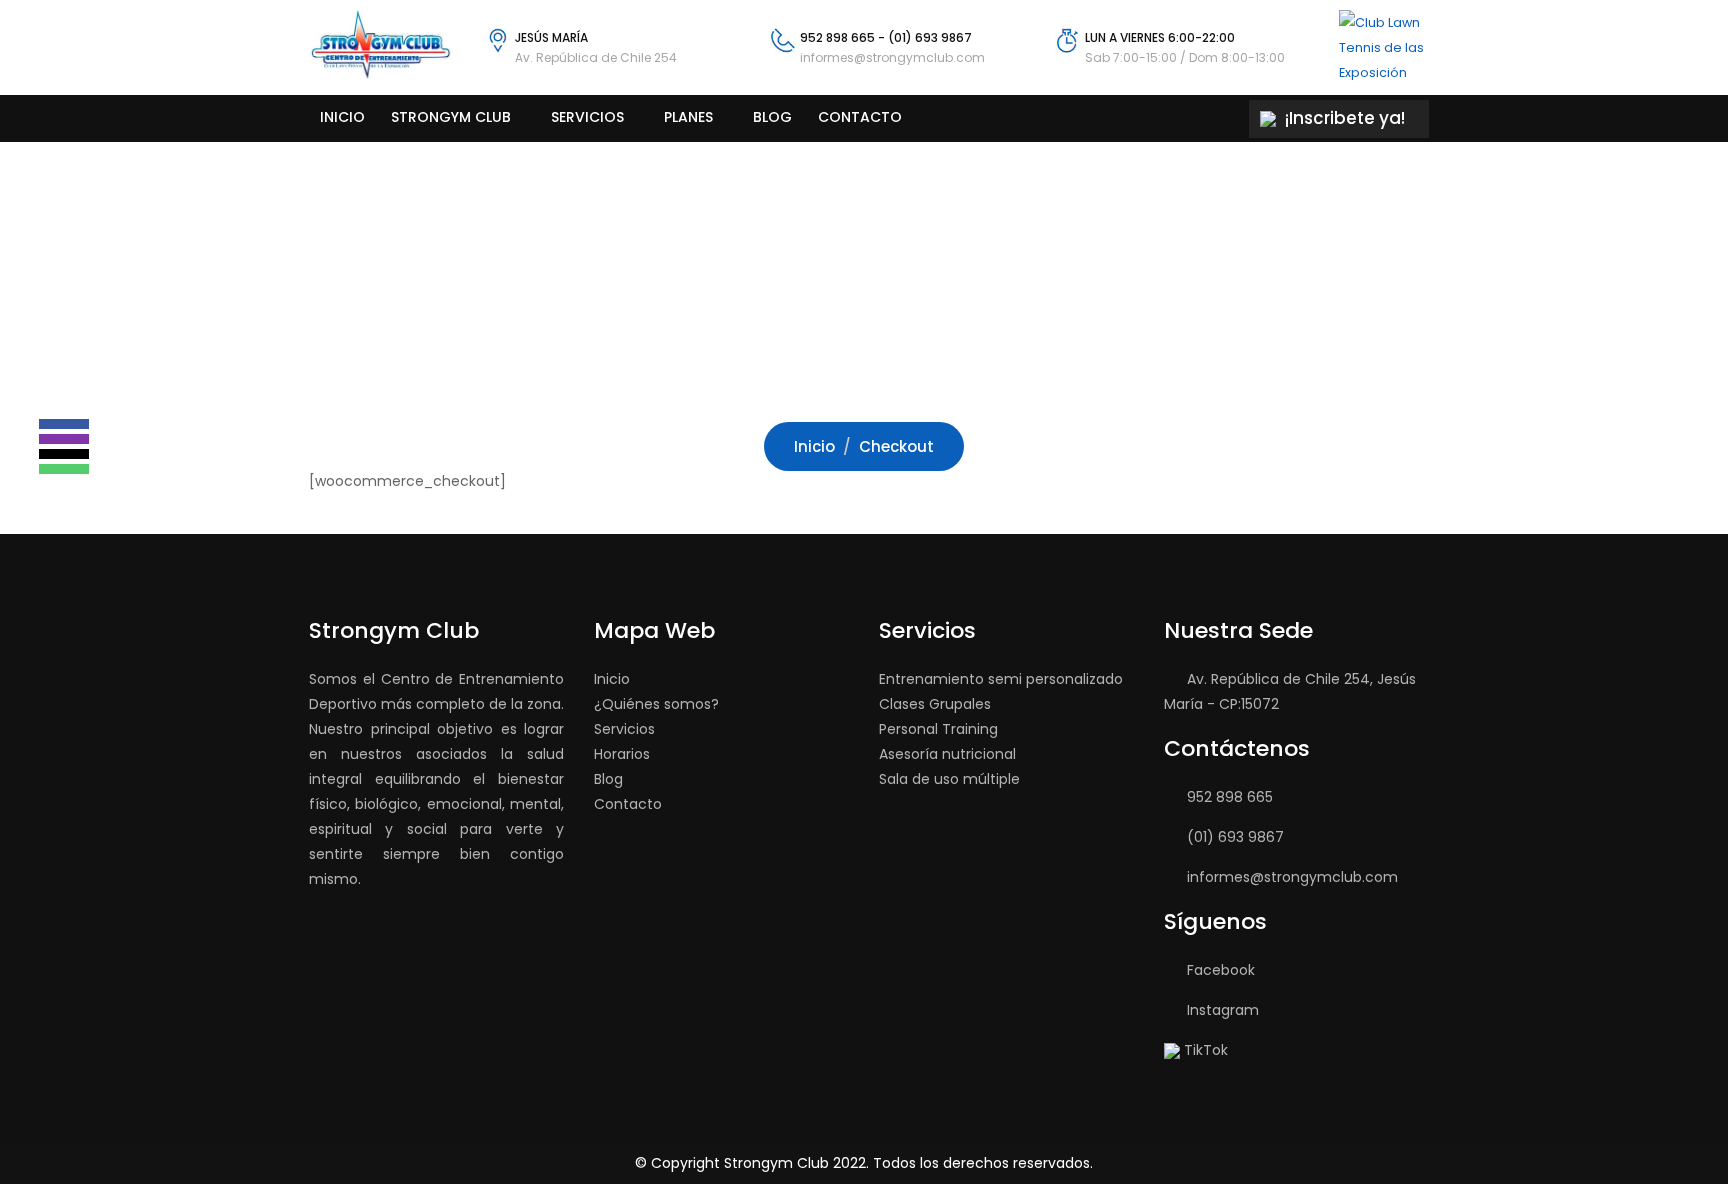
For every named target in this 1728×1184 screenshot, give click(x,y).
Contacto (860, 117)
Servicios (587, 117)
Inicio (342, 117)
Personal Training (938, 729)
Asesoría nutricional (947, 754)
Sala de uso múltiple (949, 779)
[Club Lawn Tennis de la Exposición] (1386, 47)
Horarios (622, 754)
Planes (688, 117)
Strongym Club (451, 117)
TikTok (1206, 1050)
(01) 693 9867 (930, 37)
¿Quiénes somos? (656, 704)
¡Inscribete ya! (1343, 118)
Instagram (1223, 1010)
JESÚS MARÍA (551, 37)
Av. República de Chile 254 (596, 57)
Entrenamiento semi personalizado (1001, 679)
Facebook (1221, 970)
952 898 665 (837, 37)
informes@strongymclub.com (892, 57)
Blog (772, 117)
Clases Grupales (935, 704)
